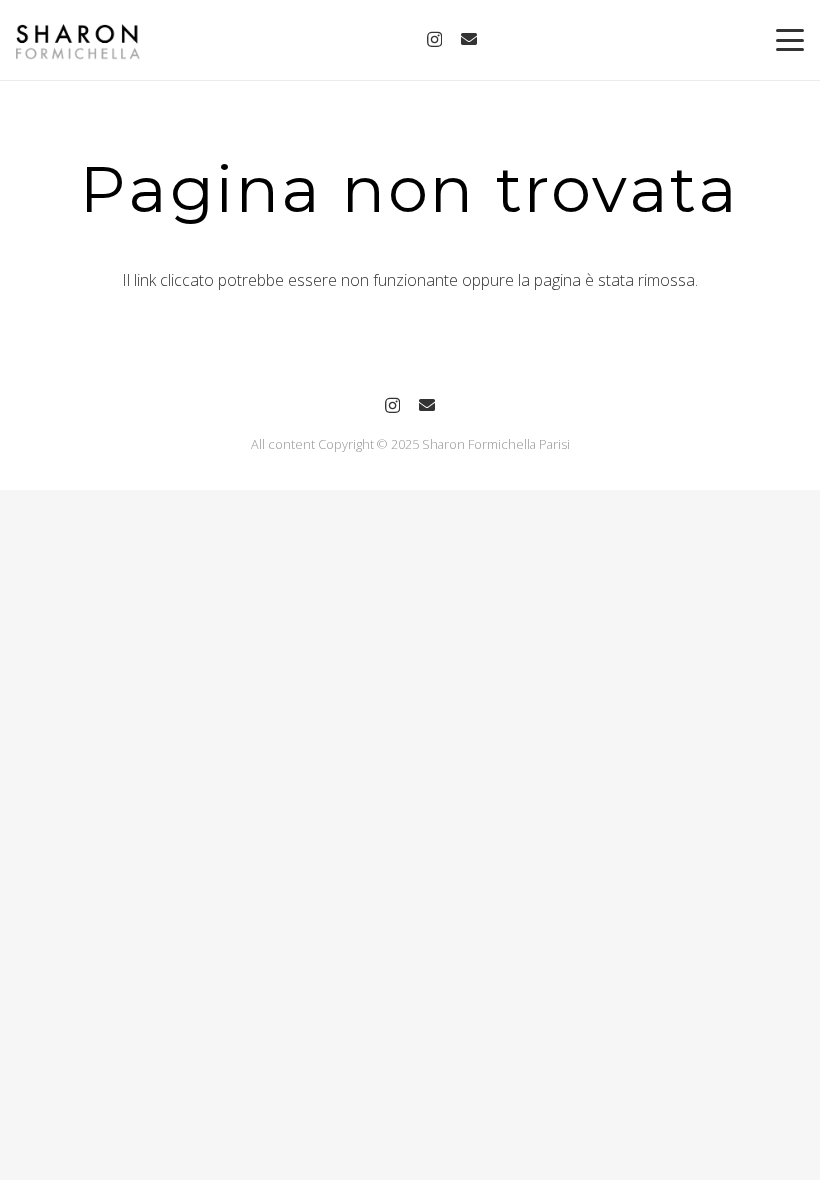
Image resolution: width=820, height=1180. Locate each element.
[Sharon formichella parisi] (78, 40)
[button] (790, 40)
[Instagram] (434, 40)
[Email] (469, 39)
